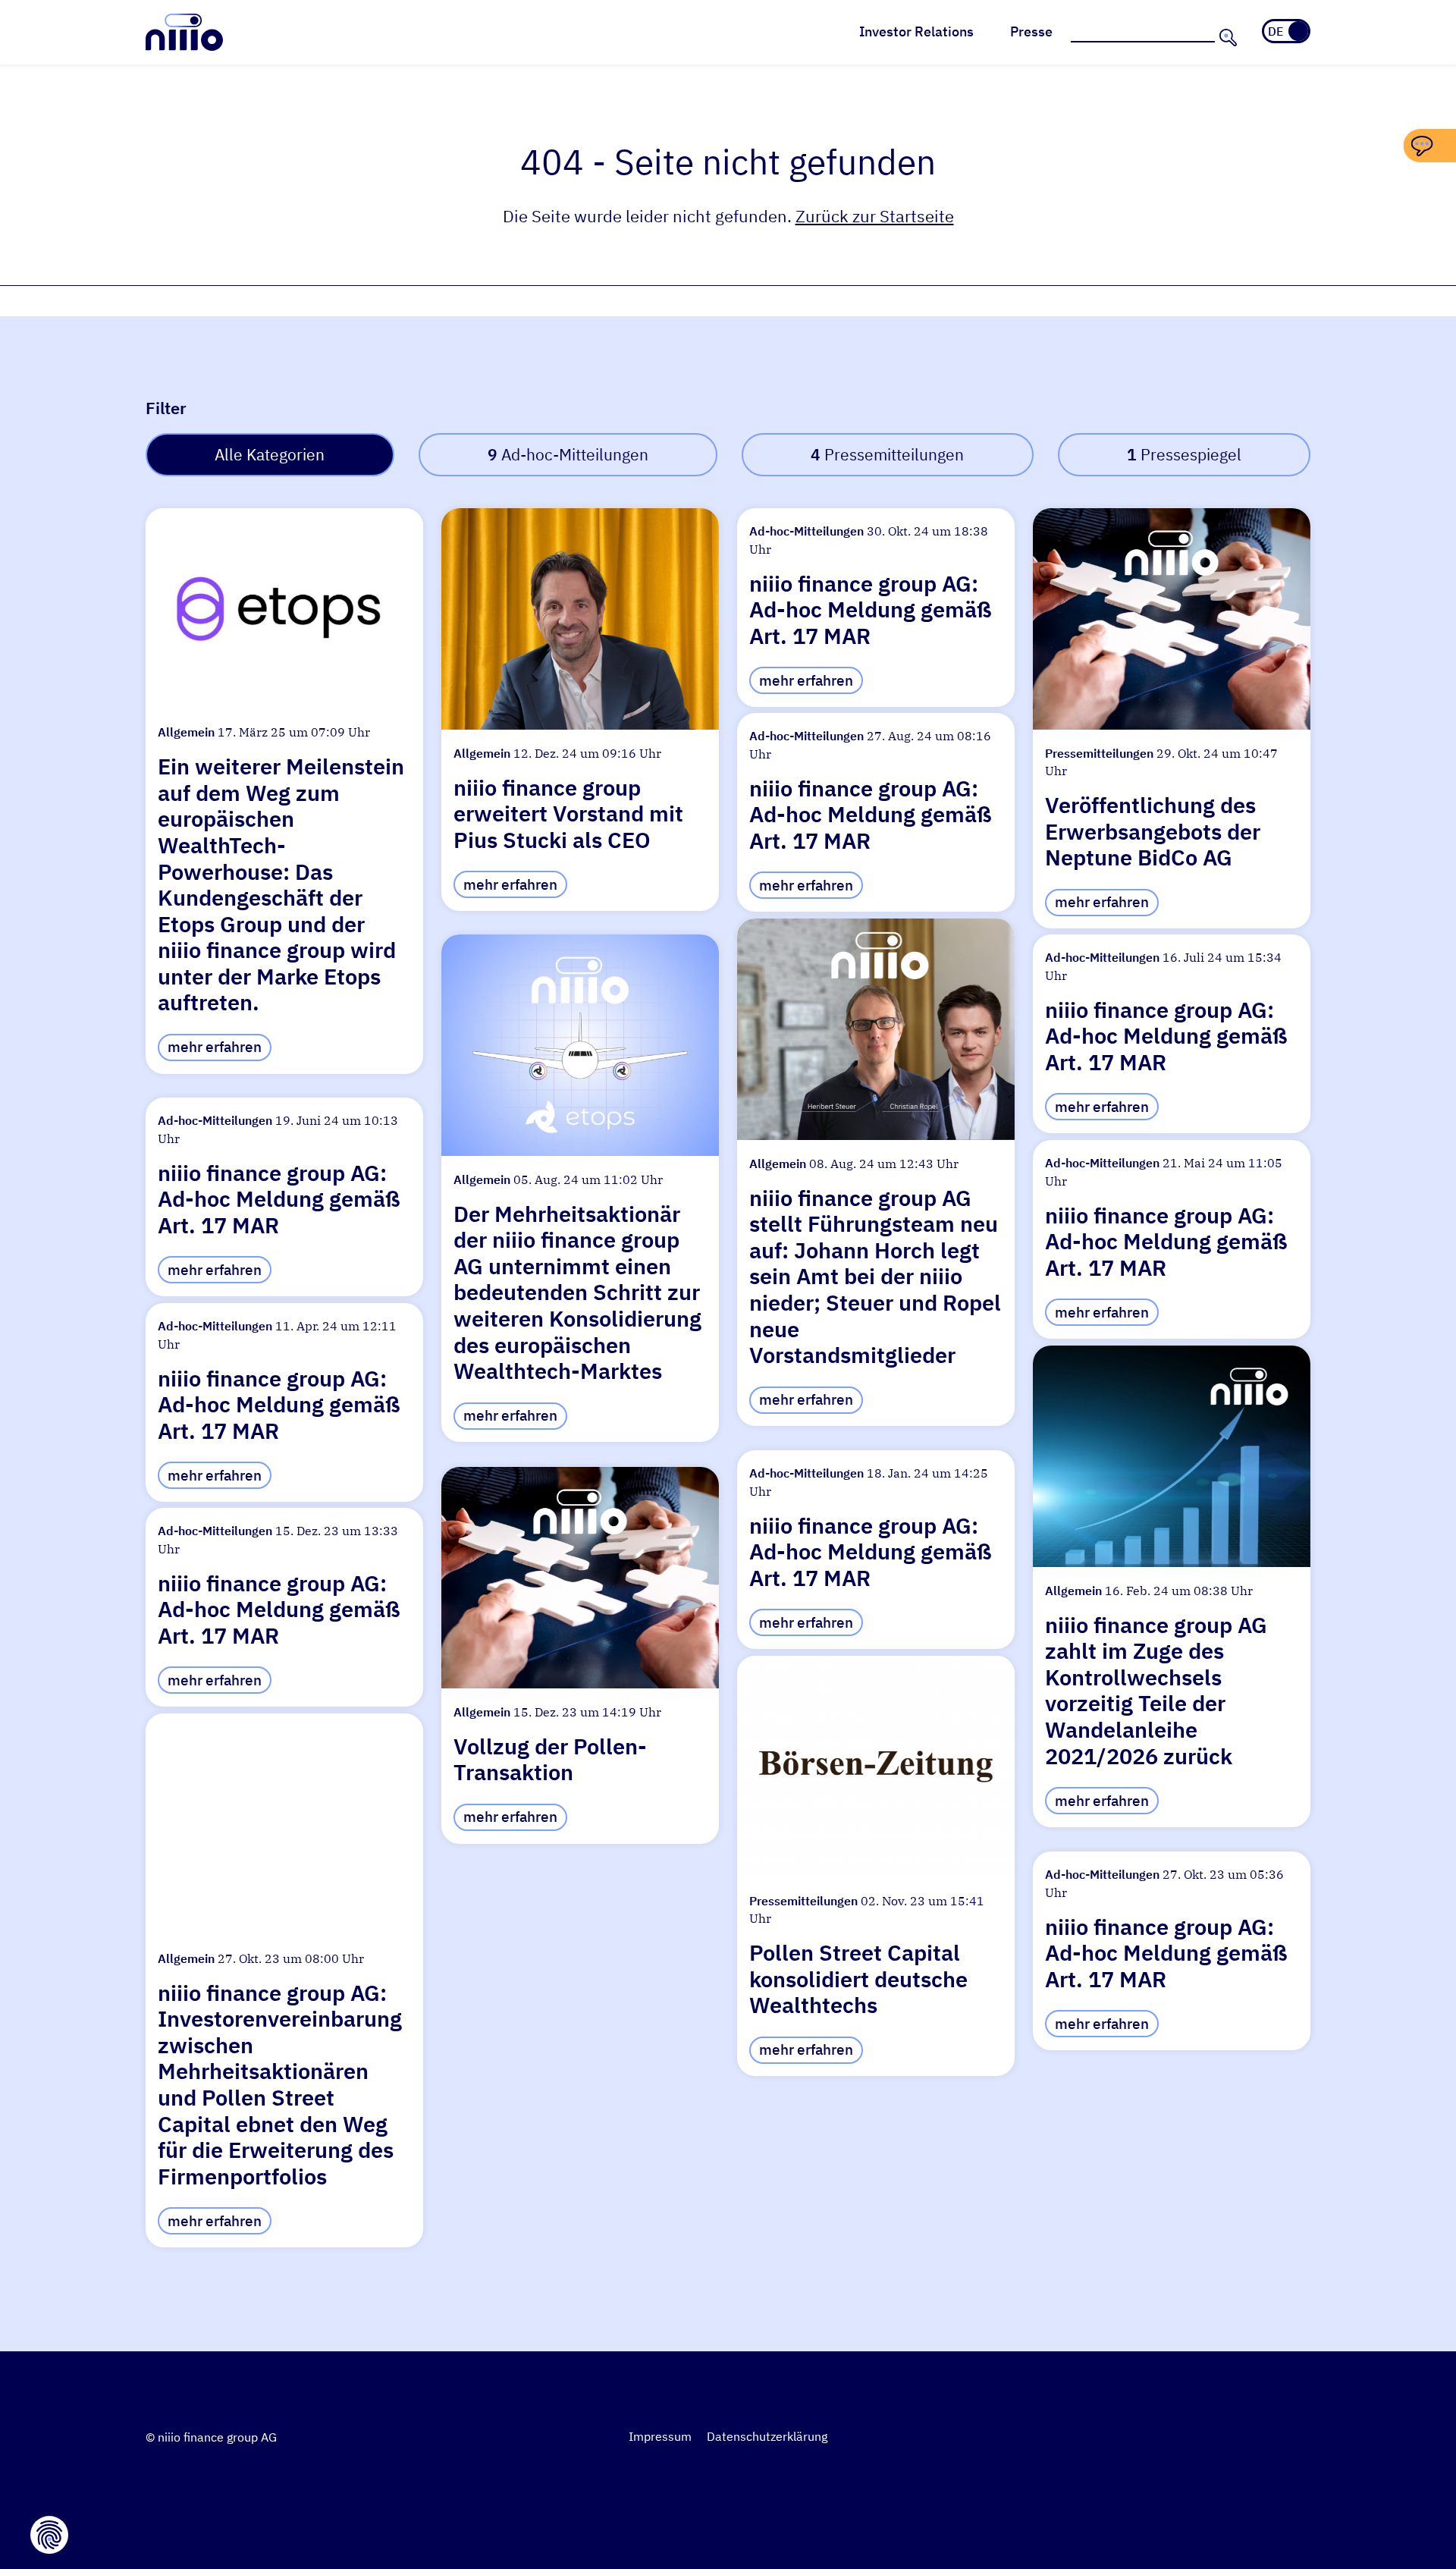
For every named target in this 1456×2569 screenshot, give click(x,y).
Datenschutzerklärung (767, 2436)
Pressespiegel (1184, 455)
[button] (284, 791)
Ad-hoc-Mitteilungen (568, 455)
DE (1276, 31)
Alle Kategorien (270, 455)
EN (1297, 31)
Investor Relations (916, 31)
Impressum (660, 2436)
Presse (1031, 31)
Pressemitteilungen (887, 455)
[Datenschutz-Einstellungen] (49, 2535)
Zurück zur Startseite (875, 216)
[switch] (1286, 31)
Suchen (1226, 37)
